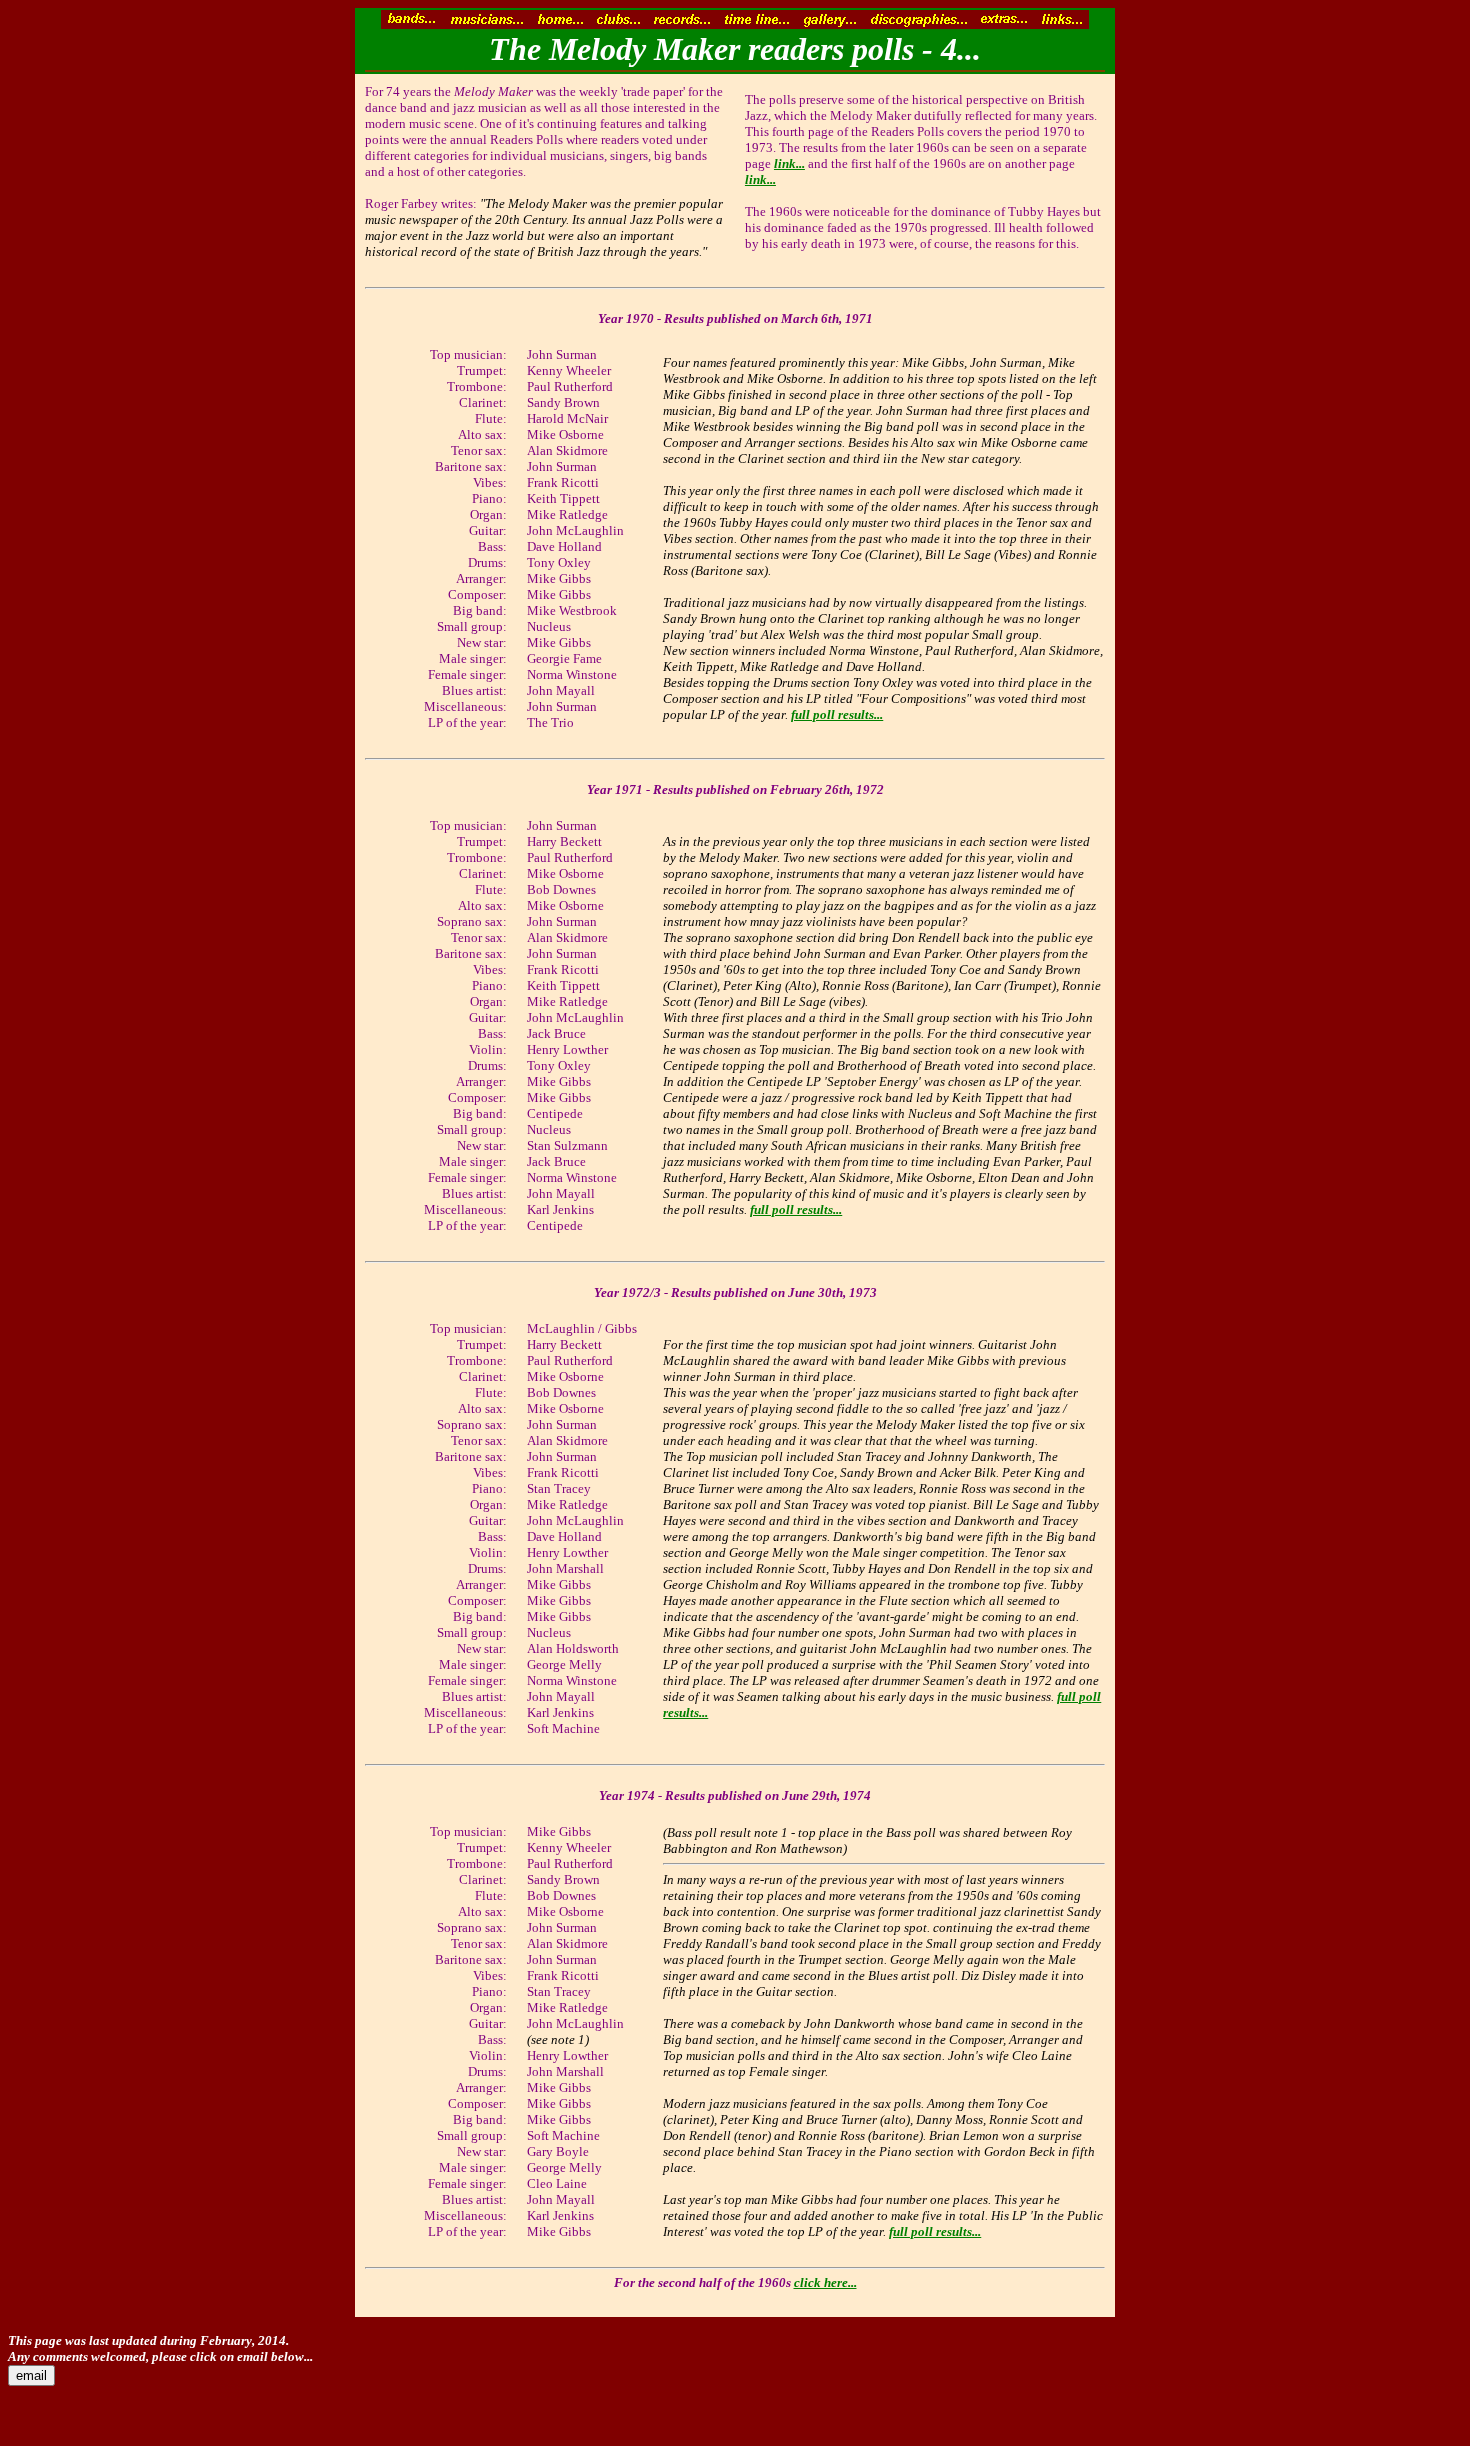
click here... (825, 2282)
